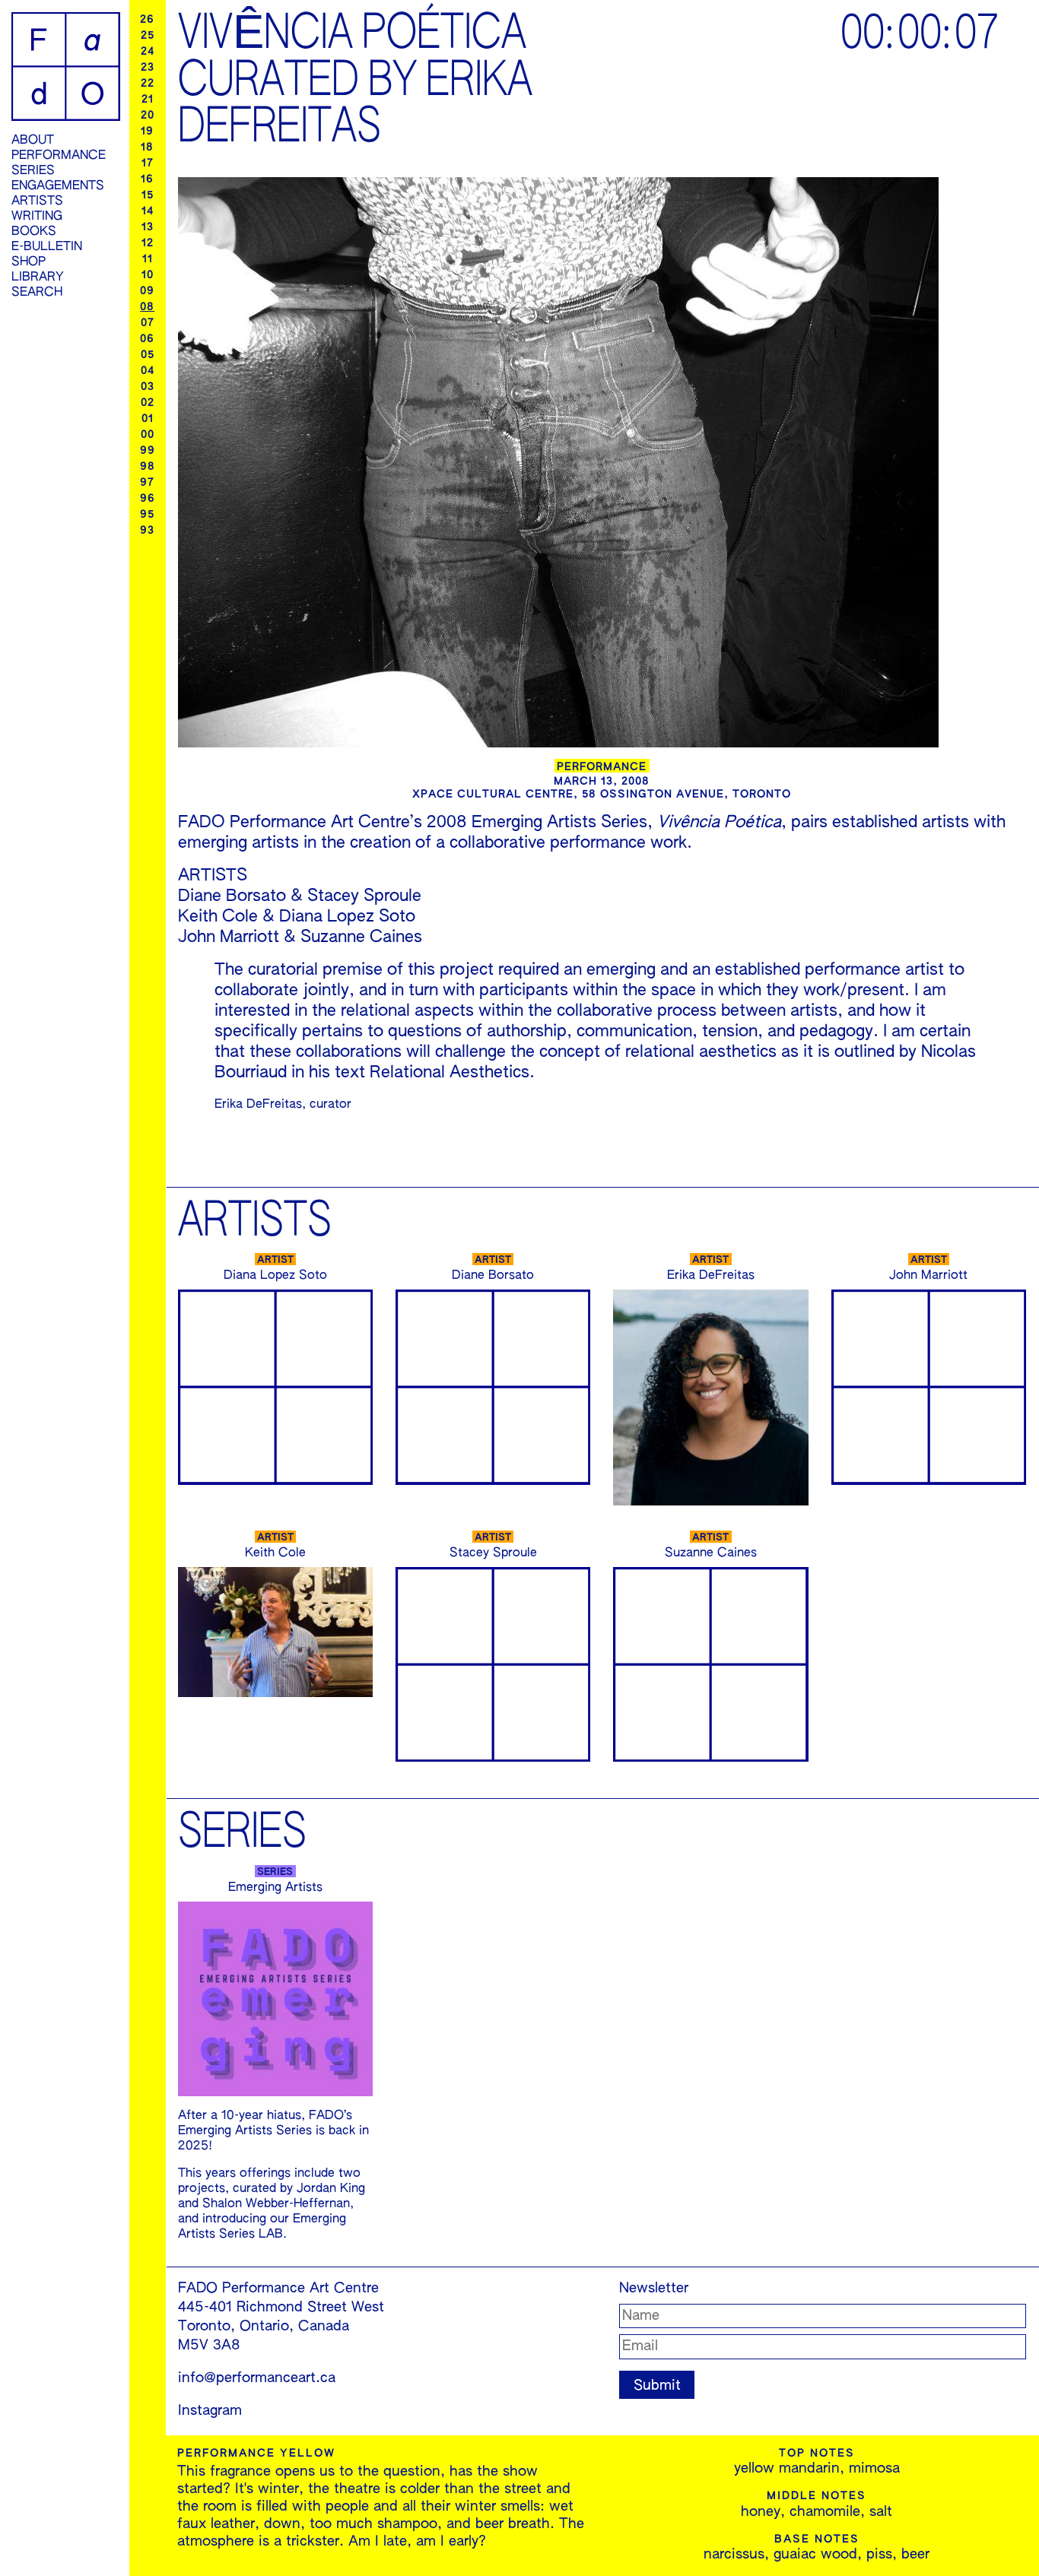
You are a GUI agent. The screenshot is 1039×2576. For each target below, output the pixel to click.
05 (148, 355)
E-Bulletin (47, 247)
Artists (37, 201)
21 (148, 100)
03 (148, 387)
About (33, 141)
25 (148, 36)
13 (148, 227)
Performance (59, 156)
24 (148, 52)
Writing (37, 217)
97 (147, 483)
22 (148, 84)
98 (148, 467)
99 (148, 451)
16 (147, 179)
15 (148, 195)
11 (148, 259)
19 (147, 132)
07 (148, 323)
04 (148, 371)
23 (148, 68)
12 (148, 243)
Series (33, 171)
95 (147, 515)
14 (148, 211)
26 (147, 20)
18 (147, 148)
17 (148, 163)
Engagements (58, 186)
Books (34, 232)
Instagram (210, 2411)
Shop (29, 262)
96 (148, 499)
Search (37, 293)
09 (147, 291)
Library (38, 278)
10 (148, 275)
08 (147, 307)
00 (148, 435)
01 (148, 419)
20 (148, 116)
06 (147, 339)
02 (148, 403)
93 (147, 531)
